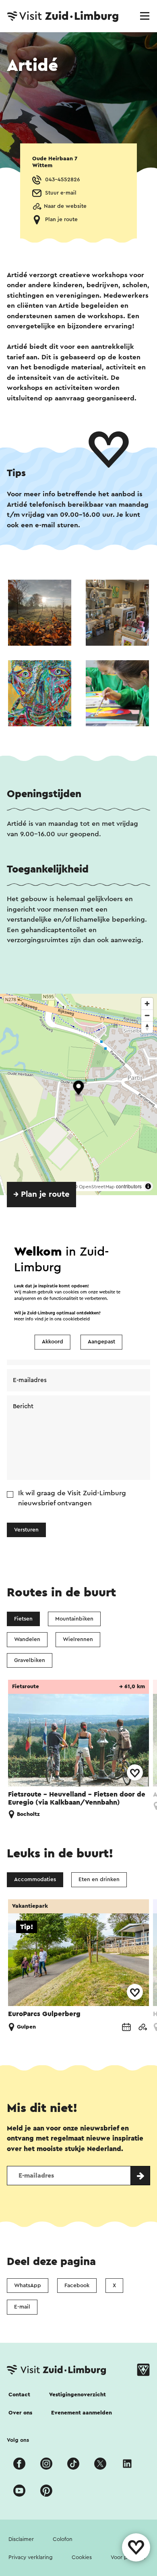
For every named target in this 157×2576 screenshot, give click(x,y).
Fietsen (23, 1619)
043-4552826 (63, 180)
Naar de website (65, 206)
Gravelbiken (30, 1660)
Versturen (26, 1530)
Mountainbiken (74, 1619)
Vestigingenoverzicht (77, 2395)
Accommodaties (35, 1880)
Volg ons (18, 2440)
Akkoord (53, 1342)
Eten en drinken (99, 1880)
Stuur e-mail (61, 193)
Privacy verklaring (31, 2557)
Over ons (20, 2413)
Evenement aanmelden (82, 2413)
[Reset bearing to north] (147, 1027)
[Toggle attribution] (148, 1186)
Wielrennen (78, 1639)
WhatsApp (28, 2286)
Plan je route (61, 220)
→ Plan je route (41, 1194)
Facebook (77, 2286)
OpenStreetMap (97, 1187)
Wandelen (27, 1639)
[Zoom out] (147, 1015)
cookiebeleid (76, 1319)
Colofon (63, 2539)
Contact (19, 2395)
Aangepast (101, 1342)
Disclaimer (21, 2539)
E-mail (22, 2307)
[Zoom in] (147, 1004)
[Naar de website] (143, 2027)
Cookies (82, 2557)
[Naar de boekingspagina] (126, 2027)
